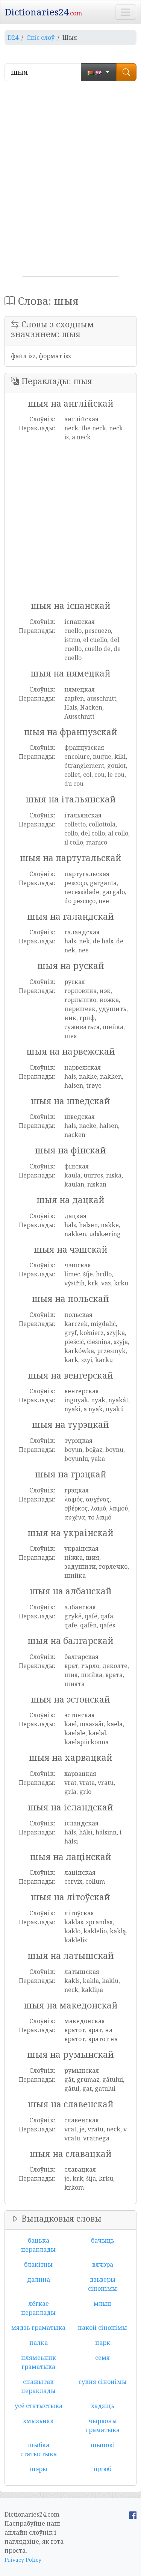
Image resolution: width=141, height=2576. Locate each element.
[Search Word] (126, 72)
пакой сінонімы (102, 2328)
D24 (13, 38)
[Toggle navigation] (126, 12)
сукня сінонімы (103, 2382)
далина (39, 2279)
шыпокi (103, 2445)
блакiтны (38, 2264)
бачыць (103, 2240)
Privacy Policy (23, 2560)
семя (102, 2358)
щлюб (102, 2469)
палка (39, 2343)
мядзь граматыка (38, 2328)
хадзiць (103, 2406)
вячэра (103, 2264)
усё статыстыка (39, 2406)
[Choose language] (99, 72)
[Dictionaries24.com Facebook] (133, 2514)
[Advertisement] (70, 182)
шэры (39, 2469)
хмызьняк (38, 2421)
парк (103, 2343)
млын (102, 2304)
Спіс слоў (40, 38)
